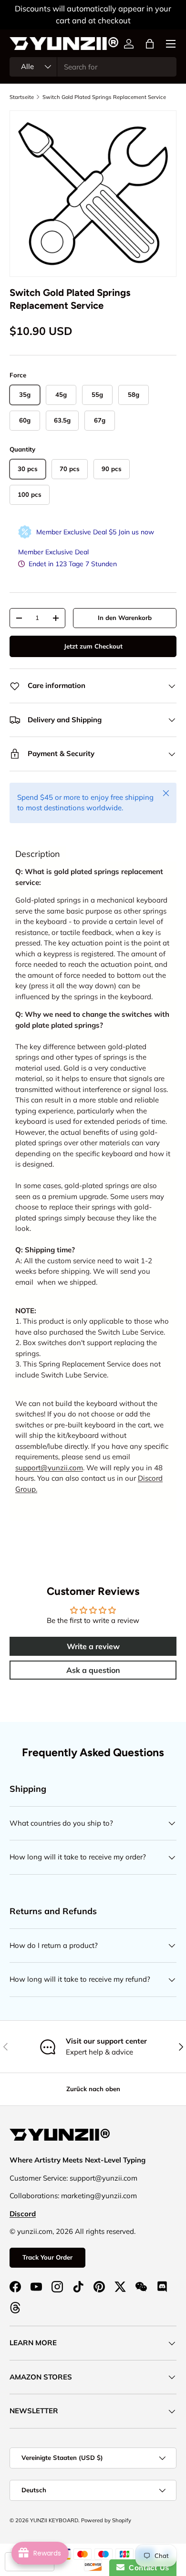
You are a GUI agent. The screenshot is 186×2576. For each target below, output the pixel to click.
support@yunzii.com (49, 1468)
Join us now (136, 532)
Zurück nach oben (93, 2089)
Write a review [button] (93, 1646)
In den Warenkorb (125, 618)
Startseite (22, 97)
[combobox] (93, 67)
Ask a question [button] (93, 1670)
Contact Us (147, 2568)
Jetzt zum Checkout (93, 646)
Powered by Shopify (106, 2520)
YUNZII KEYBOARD (54, 2520)
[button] (150, 44)
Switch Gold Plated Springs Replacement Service (104, 97)
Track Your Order (47, 2257)
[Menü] (171, 44)
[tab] (38, 854)
